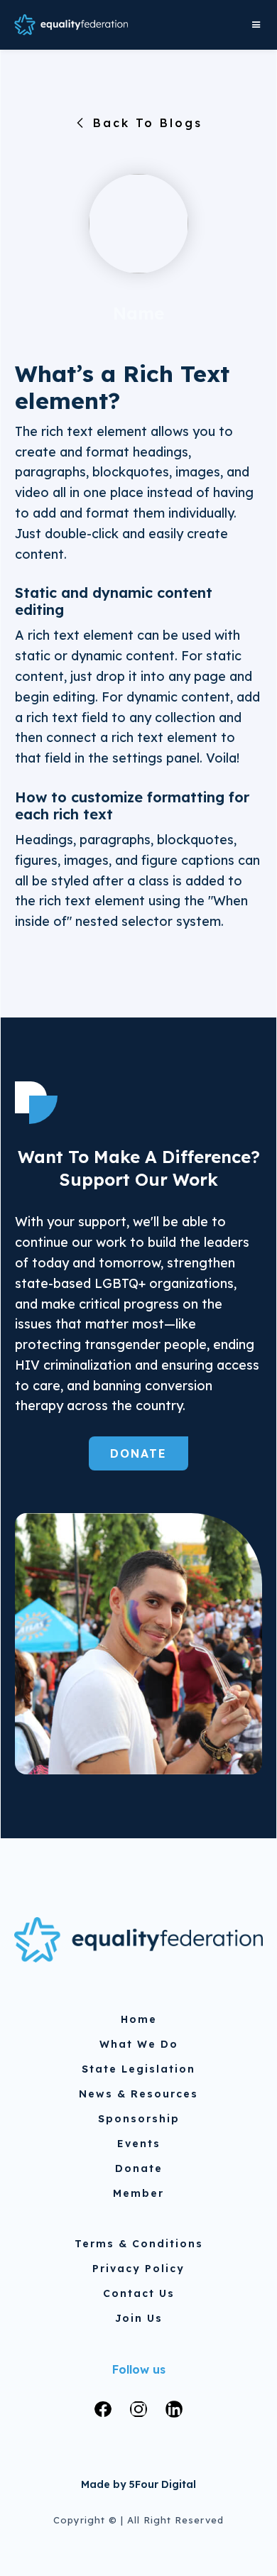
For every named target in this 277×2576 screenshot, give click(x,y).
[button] (253, 25)
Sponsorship (139, 2119)
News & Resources (138, 2094)
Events (139, 2144)
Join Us (139, 2318)
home (139, 2019)
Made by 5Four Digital (138, 2484)
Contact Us (139, 2293)
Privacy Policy (138, 2269)
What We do (139, 2044)
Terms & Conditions (139, 2244)
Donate (138, 1453)
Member (138, 2193)
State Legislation (138, 2069)
